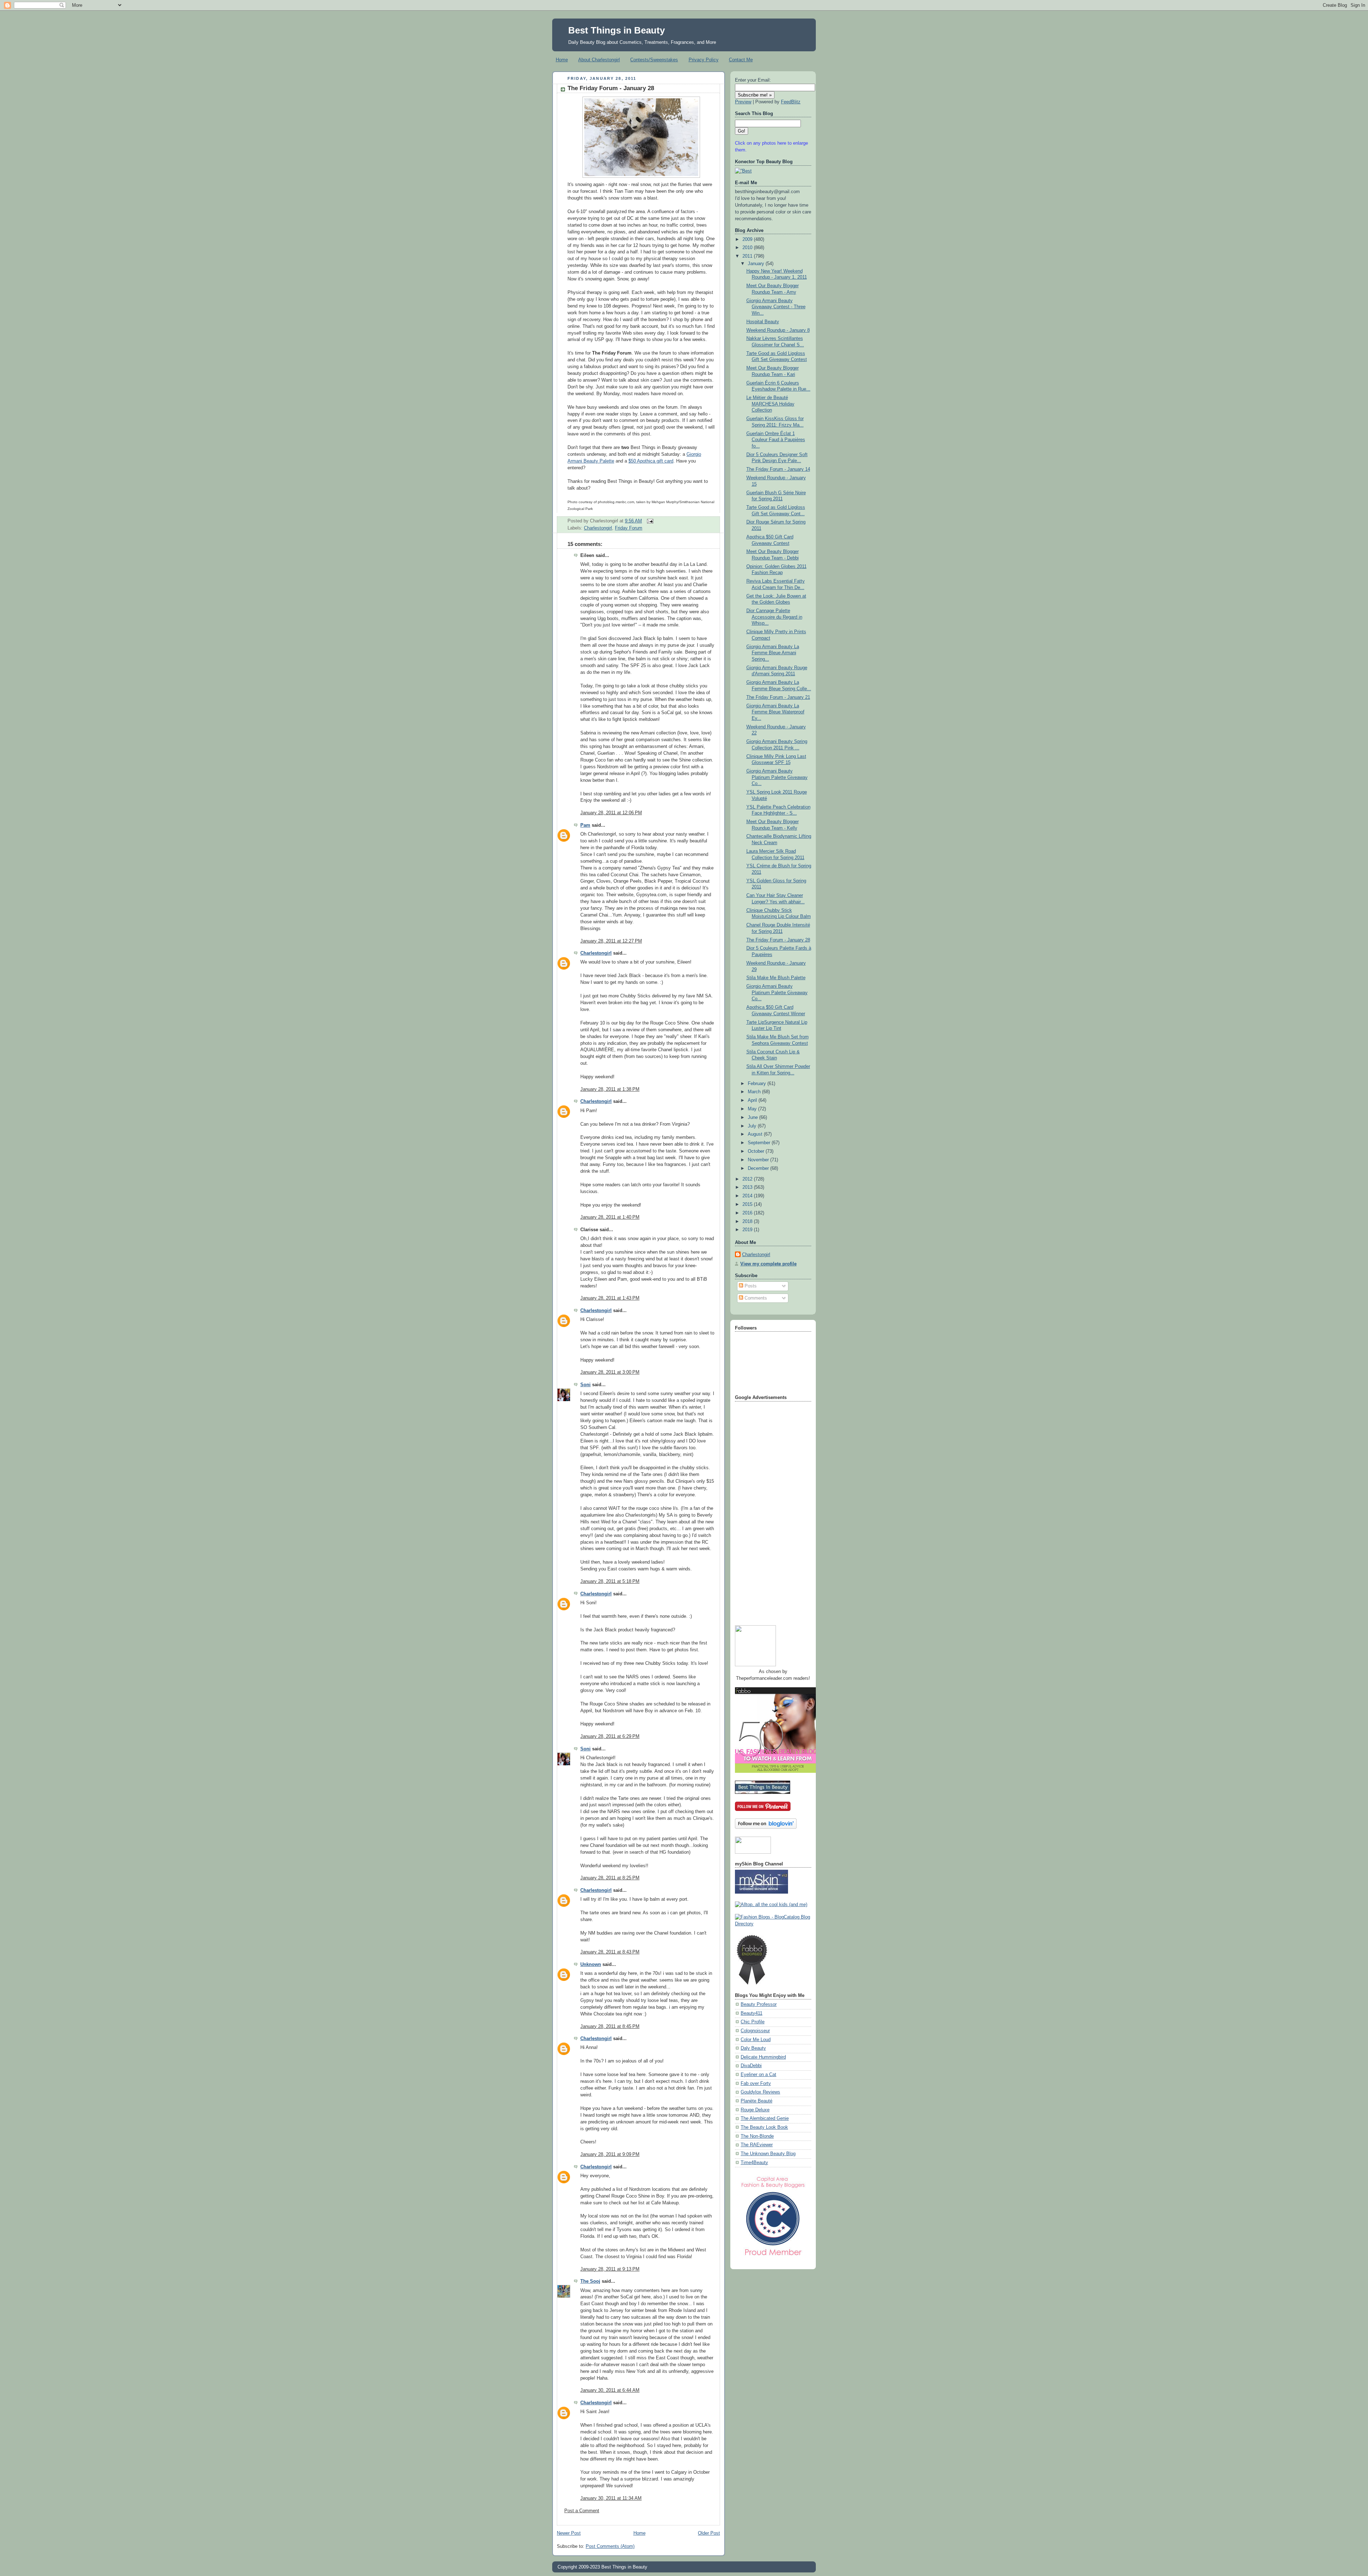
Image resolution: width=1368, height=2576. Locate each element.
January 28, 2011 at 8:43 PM (610, 1952)
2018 (748, 1222)
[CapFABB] (773, 2257)
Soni (585, 1385)
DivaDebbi (751, 2066)
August (756, 1134)
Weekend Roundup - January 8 (778, 330)
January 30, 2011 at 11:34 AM (611, 2498)
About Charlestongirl (599, 60)
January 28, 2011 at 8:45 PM (610, 2027)
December (759, 1168)
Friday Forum (629, 528)
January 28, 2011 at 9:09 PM (610, 2154)
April (753, 1100)
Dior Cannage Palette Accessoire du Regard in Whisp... (774, 617)
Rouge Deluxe (755, 2110)
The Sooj (590, 2281)
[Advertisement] (763, 1511)
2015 (748, 1204)
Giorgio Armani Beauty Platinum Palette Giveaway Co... (777, 777)
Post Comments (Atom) (610, 2546)
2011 (748, 256)
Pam (585, 825)
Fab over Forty (756, 2084)
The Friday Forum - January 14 (778, 469)
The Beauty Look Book (764, 2127)
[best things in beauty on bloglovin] (766, 1827)
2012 (748, 1179)
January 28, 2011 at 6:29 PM (610, 1736)
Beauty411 (752, 2013)
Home (562, 60)
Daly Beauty (753, 2048)
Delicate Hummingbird (763, 2057)
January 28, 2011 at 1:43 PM (610, 1298)
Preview (743, 102)
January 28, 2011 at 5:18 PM (610, 1581)
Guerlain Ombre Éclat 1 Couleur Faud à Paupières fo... (776, 440)
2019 (748, 1230)
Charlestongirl (598, 528)
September (760, 1143)
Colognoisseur (755, 2031)
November (759, 1160)
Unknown (591, 1965)
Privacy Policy (704, 60)
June (753, 1117)
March (755, 1092)
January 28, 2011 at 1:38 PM (610, 1089)
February (758, 1084)
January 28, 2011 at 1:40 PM (610, 1217)
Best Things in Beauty (616, 30)
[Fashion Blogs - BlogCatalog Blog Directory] (773, 1924)
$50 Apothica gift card (651, 461)
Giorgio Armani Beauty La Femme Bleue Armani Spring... (773, 653)
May (753, 1109)
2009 (748, 239)
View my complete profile (768, 1264)
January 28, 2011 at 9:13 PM (610, 2269)
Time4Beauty (754, 2163)
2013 (748, 1187)
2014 (748, 1196)
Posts (750, 1286)
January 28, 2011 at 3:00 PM (610, 1372)
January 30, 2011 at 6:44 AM (610, 2390)
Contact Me (741, 60)
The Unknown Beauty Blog (768, 2154)
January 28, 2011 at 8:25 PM (610, 1878)
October (757, 1151)
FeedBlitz (791, 102)
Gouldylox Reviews (760, 2092)
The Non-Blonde (757, 2136)
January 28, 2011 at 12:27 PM (611, 941)
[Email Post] (649, 521)
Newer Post (569, 2533)
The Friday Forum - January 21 (778, 697)
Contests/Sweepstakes (654, 60)
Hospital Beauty (763, 322)
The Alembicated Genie (765, 2118)
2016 (748, 1213)
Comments (755, 1298)
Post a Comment (582, 2511)
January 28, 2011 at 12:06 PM (611, 813)
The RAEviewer (757, 2145)
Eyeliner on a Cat (758, 2075)
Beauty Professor (759, 2004)
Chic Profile (753, 2022)
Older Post (709, 2533)
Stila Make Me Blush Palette (776, 978)
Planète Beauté (756, 2101)
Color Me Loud (756, 2040)
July (753, 1126)
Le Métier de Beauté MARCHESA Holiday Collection (770, 404)
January (757, 264)
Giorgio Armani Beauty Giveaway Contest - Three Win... (776, 307)
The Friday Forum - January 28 (611, 88)
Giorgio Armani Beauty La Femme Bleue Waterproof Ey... (775, 712)
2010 (748, 248)
